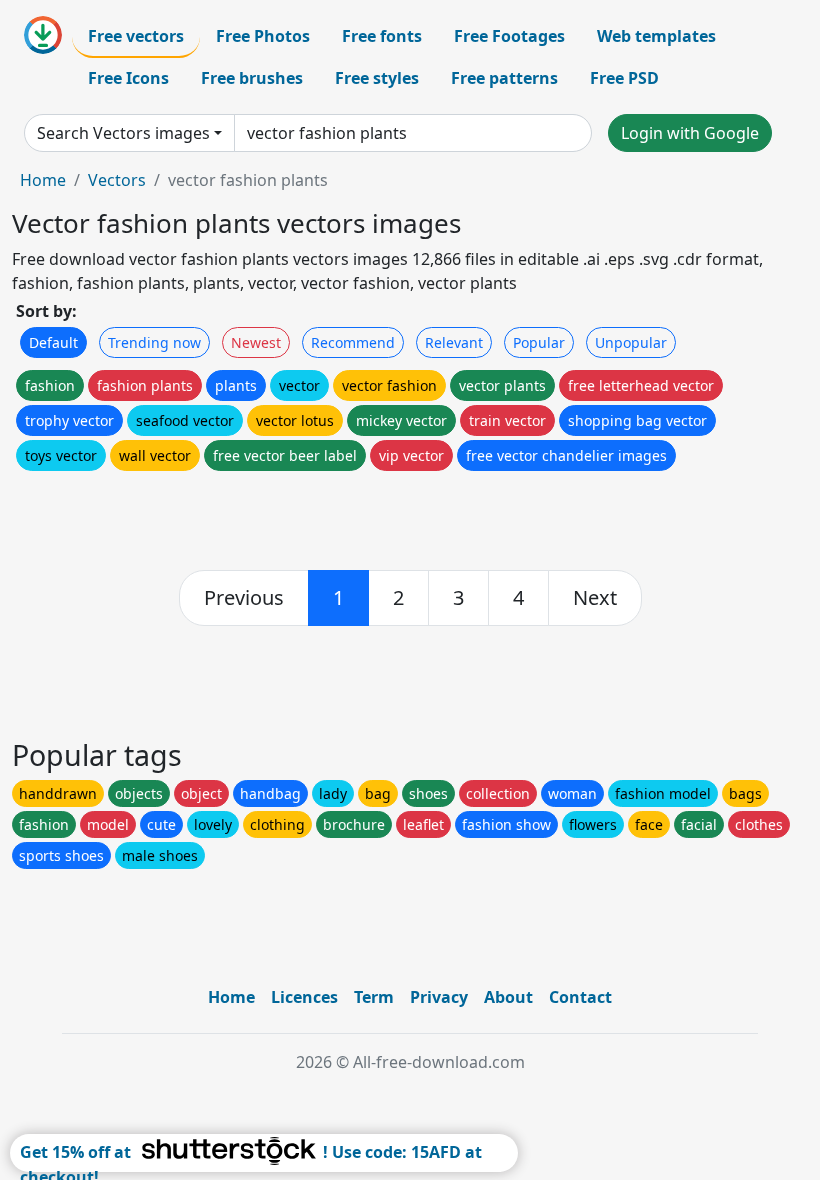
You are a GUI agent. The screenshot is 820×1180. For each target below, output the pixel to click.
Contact (580, 997)
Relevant (454, 342)
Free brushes (252, 78)
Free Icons (128, 78)
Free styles (377, 78)
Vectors (117, 180)
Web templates (656, 36)
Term (374, 997)
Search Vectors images (123, 133)
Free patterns (504, 78)
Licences (304, 997)
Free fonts (382, 36)
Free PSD (624, 78)
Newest (256, 342)
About (508, 997)
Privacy (439, 997)
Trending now (154, 342)
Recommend (353, 342)
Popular (539, 342)
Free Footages (509, 36)
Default (53, 342)
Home (43, 180)
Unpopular (631, 342)
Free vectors (136, 36)
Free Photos (263, 36)
